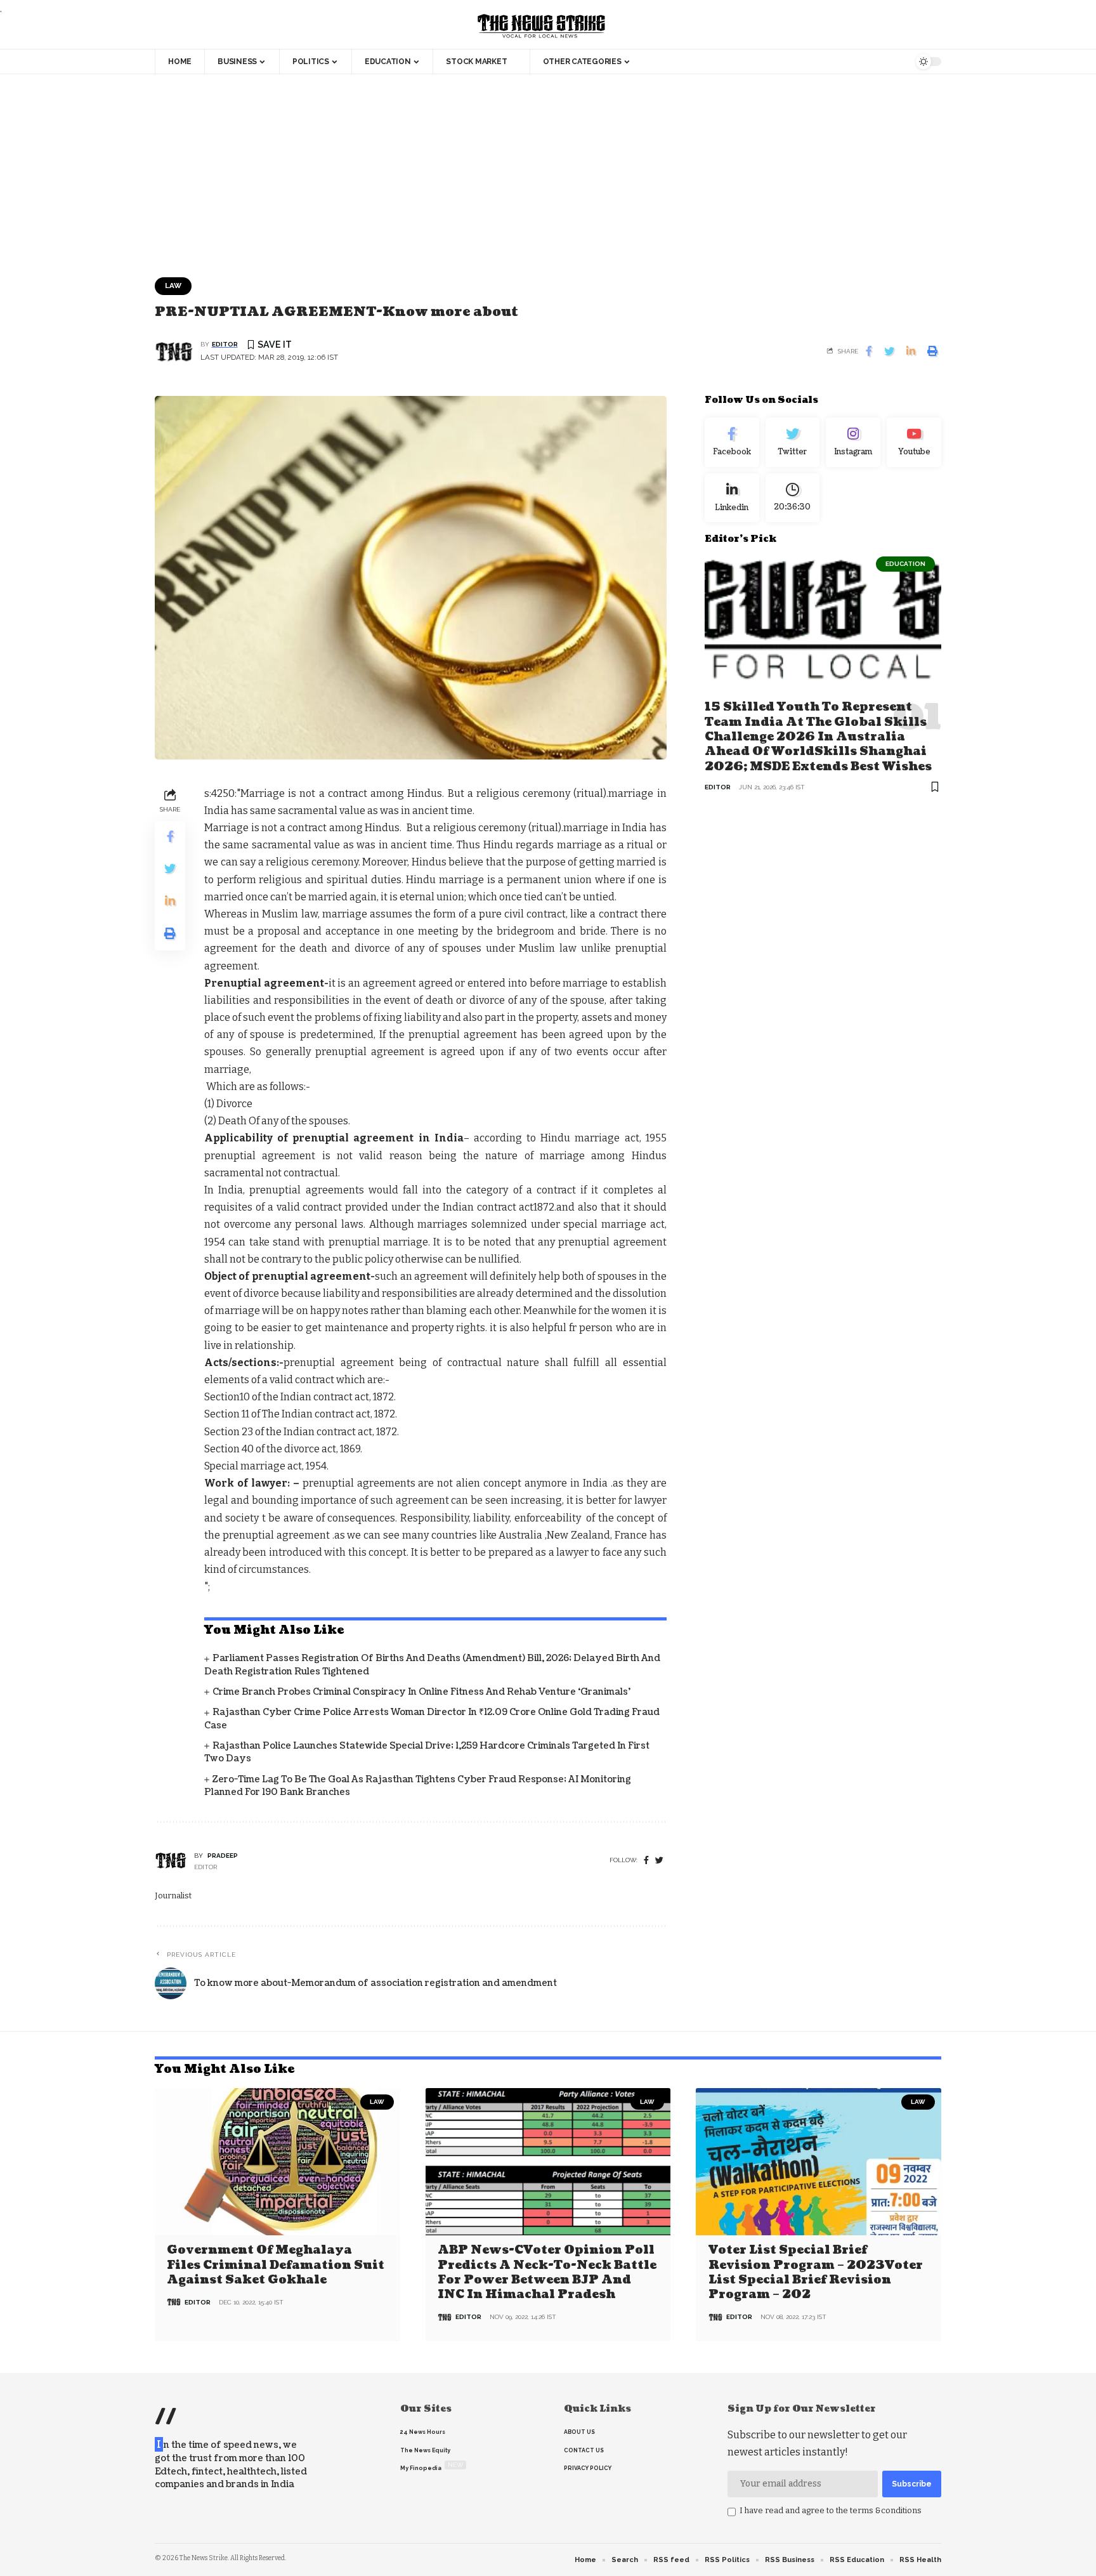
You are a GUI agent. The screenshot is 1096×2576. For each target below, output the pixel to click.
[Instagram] (853, 442)
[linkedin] (732, 497)
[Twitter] (793, 442)
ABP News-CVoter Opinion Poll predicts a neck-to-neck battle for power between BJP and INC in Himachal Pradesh (547, 2272)
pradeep (223, 1856)
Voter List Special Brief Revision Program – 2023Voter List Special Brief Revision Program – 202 (816, 2272)
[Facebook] (646, 1861)
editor (225, 344)
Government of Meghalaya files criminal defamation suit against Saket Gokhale (276, 2265)
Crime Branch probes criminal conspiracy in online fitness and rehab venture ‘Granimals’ (421, 1692)
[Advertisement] (548, 169)
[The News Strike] (542, 27)
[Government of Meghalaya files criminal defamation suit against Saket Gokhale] (277, 2162)
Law (173, 286)
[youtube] (914, 442)
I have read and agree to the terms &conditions (831, 2510)
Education (905, 564)
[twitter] (659, 1861)
